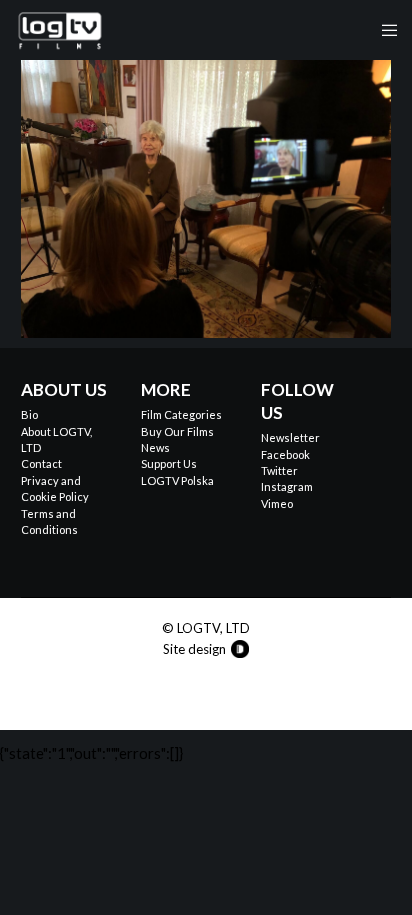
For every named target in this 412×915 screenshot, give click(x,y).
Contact (41, 463)
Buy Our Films (177, 431)
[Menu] (383, 30)
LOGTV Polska (177, 480)
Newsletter (290, 437)
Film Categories (181, 414)
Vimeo (277, 503)
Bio (29, 414)
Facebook (285, 454)
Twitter (279, 470)
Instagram (287, 486)
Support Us (169, 463)
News (155, 447)
